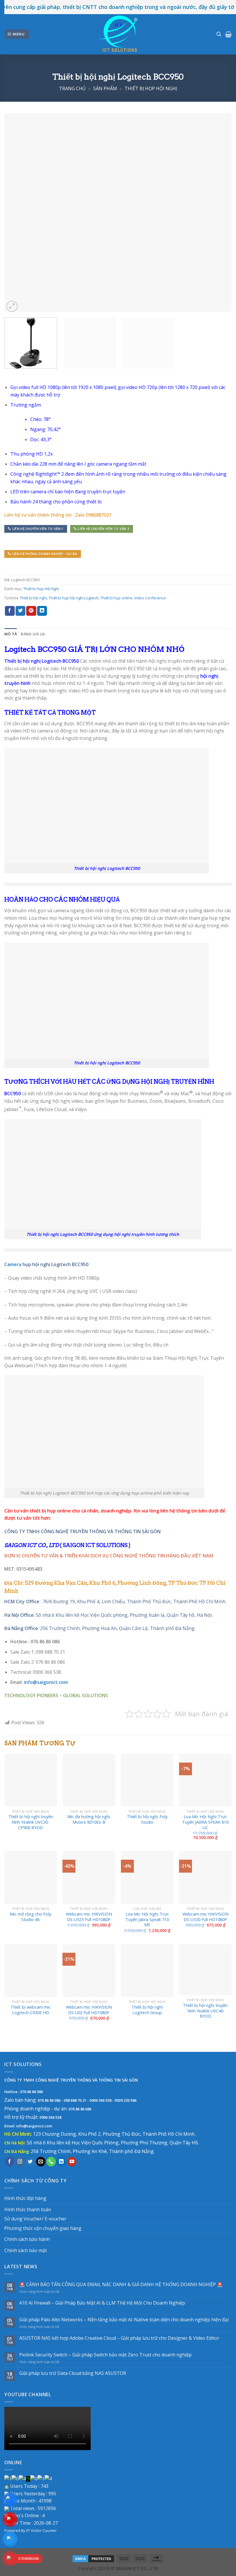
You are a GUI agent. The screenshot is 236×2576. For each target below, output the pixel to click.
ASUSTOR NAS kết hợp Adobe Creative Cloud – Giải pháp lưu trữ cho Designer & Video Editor (119, 2338)
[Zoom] (12, 306)
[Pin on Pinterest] (31, 611)
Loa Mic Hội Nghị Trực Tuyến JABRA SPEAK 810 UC (205, 1822)
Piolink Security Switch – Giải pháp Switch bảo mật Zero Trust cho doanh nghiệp (105, 2355)
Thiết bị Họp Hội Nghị (151, 88)
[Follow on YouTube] (72, 2162)
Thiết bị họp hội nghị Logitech (74, 598)
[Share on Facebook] (10, 611)
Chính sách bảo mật (26, 2250)
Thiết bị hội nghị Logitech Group (147, 2010)
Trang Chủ (72, 88)
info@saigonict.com (46, 1682)
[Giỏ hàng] (228, 34)
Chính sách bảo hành (27, 2239)
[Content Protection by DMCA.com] (93, 2558)
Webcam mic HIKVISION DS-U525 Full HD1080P (89, 1917)
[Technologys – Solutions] (118, 34)
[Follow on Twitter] (30, 2162)
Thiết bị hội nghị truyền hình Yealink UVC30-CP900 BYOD (31, 1822)
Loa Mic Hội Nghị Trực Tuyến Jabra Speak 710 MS (147, 1919)
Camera (13, 1264)
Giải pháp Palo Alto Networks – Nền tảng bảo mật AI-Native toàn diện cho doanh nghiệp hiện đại (124, 2320)
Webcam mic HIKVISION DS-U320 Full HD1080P (205, 1917)
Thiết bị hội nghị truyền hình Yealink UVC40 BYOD (205, 2011)
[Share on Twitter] (20, 611)
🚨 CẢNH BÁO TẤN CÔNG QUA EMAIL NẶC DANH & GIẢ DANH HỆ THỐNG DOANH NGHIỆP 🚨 (121, 2285)
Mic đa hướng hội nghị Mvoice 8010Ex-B (89, 1819)
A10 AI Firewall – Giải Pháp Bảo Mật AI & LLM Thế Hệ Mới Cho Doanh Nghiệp (102, 2303)
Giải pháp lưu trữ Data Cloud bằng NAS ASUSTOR (73, 2373)
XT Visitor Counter (41, 2530)
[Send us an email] (41, 2162)
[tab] (11, 634)
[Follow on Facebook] (10, 2162)
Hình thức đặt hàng (25, 2198)
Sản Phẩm (105, 88)
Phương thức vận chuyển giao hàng (43, 2228)
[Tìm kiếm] (219, 34)
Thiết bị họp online (116, 598)
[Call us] (51, 2162)
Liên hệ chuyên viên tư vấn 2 (103, 529)
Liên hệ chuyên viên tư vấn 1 (38, 529)
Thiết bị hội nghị (33, 598)
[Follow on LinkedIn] (61, 2162)
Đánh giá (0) (33, 634)
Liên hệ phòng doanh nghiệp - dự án (45, 554)
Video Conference (150, 598)
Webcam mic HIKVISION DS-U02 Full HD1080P (89, 2010)
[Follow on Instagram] (20, 2162)
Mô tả (11, 634)
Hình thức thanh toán (28, 2209)
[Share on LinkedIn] (42, 611)
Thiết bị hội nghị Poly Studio (147, 1819)
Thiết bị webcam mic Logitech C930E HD (31, 2010)
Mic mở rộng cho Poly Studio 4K (31, 1917)
